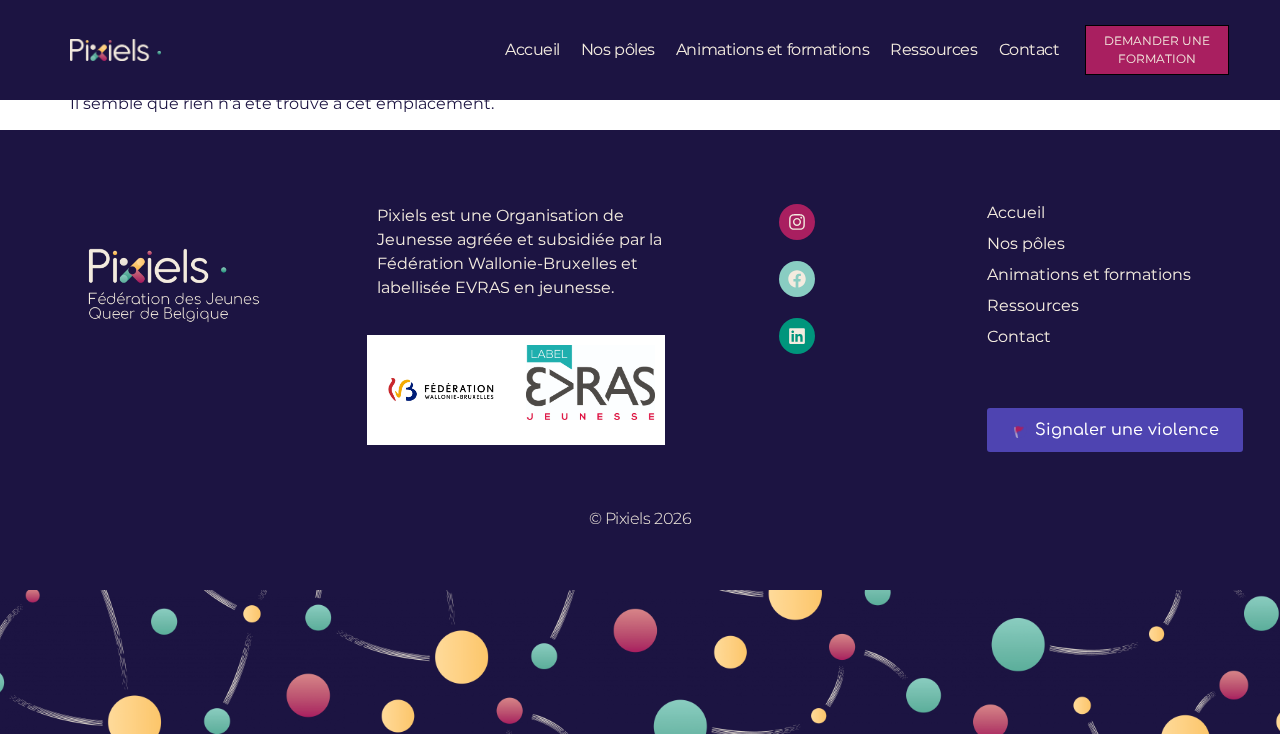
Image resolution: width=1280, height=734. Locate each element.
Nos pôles (618, 49)
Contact (1029, 49)
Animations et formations (772, 49)
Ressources (934, 49)
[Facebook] (797, 279)
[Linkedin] (797, 336)
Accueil (532, 49)
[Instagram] (797, 222)
